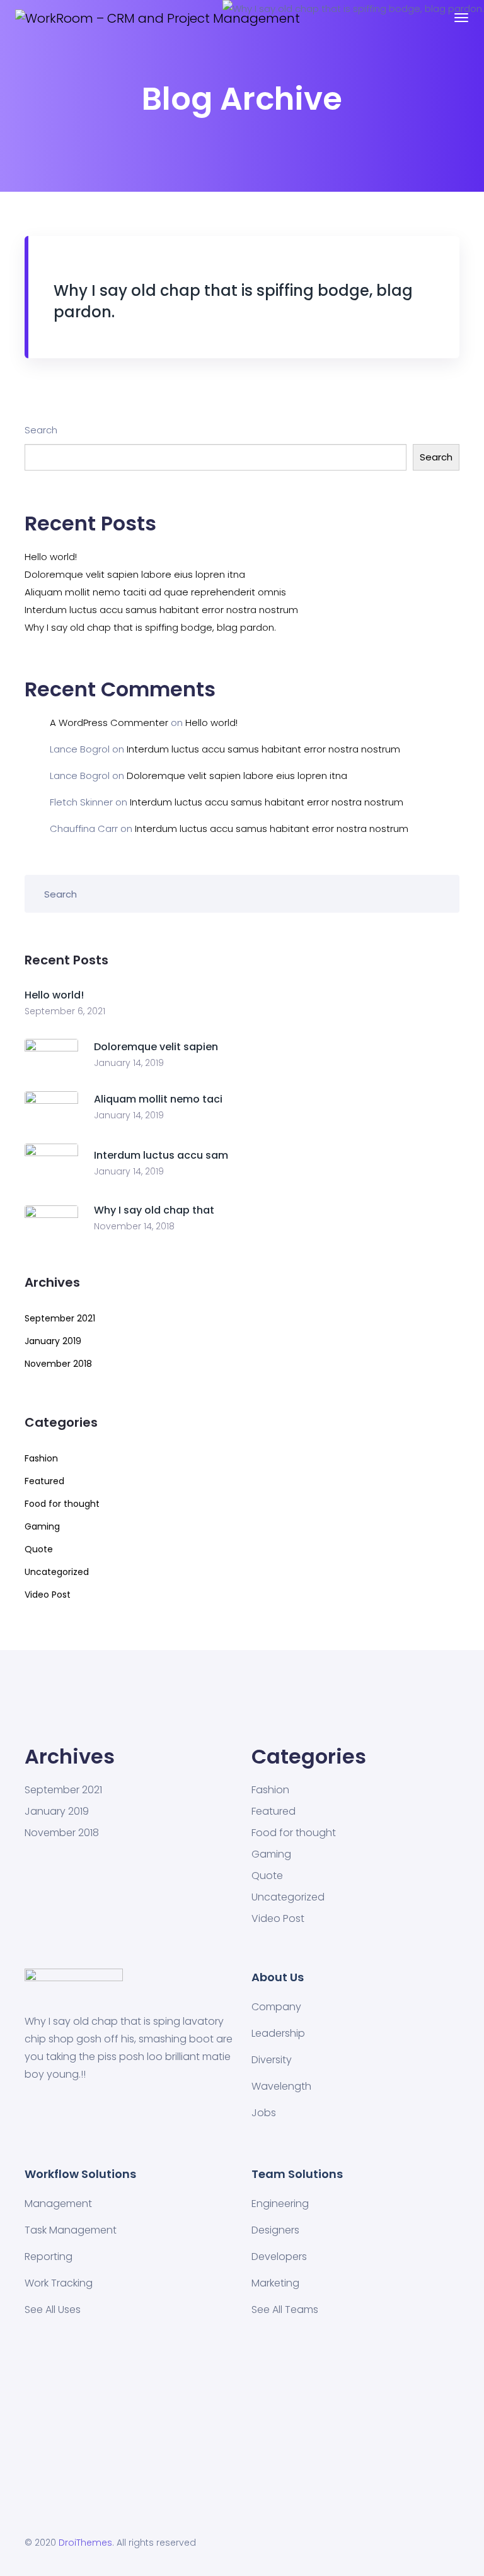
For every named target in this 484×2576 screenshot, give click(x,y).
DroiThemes (85, 2543)
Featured (44, 1481)
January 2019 (53, 1341)
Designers (275, 2230)
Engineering (280, 2204)
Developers (279, 2257)
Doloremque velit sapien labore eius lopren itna (135, 574)
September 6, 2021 (65, 1011)
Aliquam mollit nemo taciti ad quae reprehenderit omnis (155, 592)
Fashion (41, 1458)
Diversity (272, 2060)
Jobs (264, 2113)
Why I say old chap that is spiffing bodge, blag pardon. (150, 627)
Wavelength (281, 2086)
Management (58, 2204)
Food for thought (62, 1504)
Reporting (49, 2257)
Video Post (48, 1595)
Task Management (71, 2230)
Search (41, 430)
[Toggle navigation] (461, 18)
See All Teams (285, 2310)
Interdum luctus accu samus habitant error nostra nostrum (161, 610)
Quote (39, 1549)
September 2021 (60, 1318)
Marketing (275, 2283)
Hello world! (51, 557)
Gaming (42, 1526)
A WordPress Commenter (109, 723)
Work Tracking (59, 2283)
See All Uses (53, 2310)
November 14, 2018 (134, 1226)
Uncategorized (57, 1572)
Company (276, 2007)
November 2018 (58, 1364)
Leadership (278, 2033)
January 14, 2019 (129, 1063)
